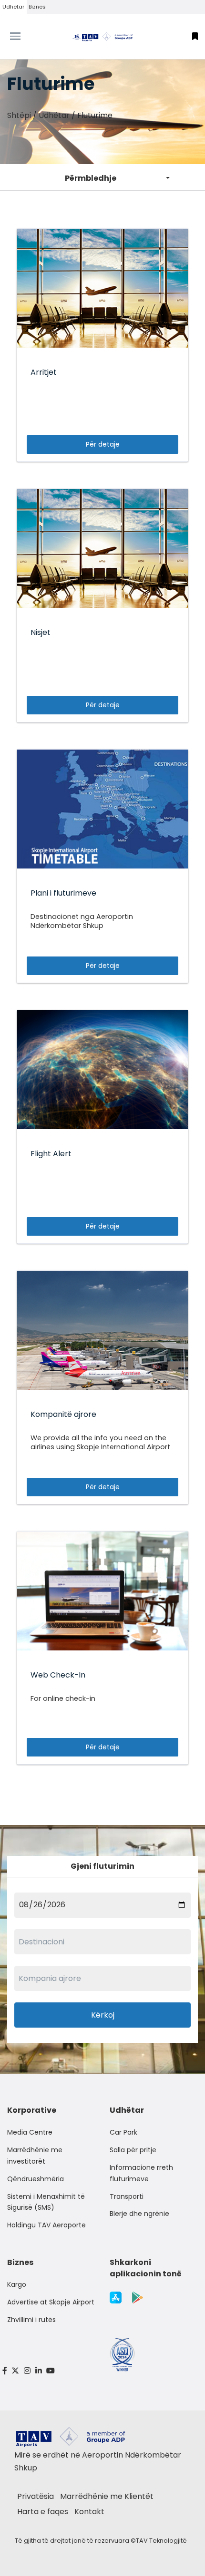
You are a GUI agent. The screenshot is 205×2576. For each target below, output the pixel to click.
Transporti (127, 2196)
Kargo (17, 2284)
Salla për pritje (133, 2150)
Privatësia (36, 2496)
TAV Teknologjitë (161, 2541)
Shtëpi (19, 115)
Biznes (37, 7)
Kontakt (89, 2512)
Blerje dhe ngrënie (139, 2214)
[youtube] (51, 2371)
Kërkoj (103, 2015)
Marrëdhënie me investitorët (35, 2156)
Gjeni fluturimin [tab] (102, 1866)
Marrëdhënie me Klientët (107, 2496)
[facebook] (5, 2371)
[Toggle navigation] (26, 36)
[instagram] (27, 2371)
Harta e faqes (43, 2512)
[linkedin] (39, 2371)
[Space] (102, 36)
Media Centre (30, 2132)
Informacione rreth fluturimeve (141, 2173)
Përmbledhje (91, 178)
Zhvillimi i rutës (31, 2320)
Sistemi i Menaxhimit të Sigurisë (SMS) (46, 2202)
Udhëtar (13, 7)
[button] (195, 36)
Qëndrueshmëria (36, 2179)
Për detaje (103, 444)
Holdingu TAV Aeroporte (46, 2225)
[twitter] (16, 2371)
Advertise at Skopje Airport (51, 2302)
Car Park (123, 2132)
